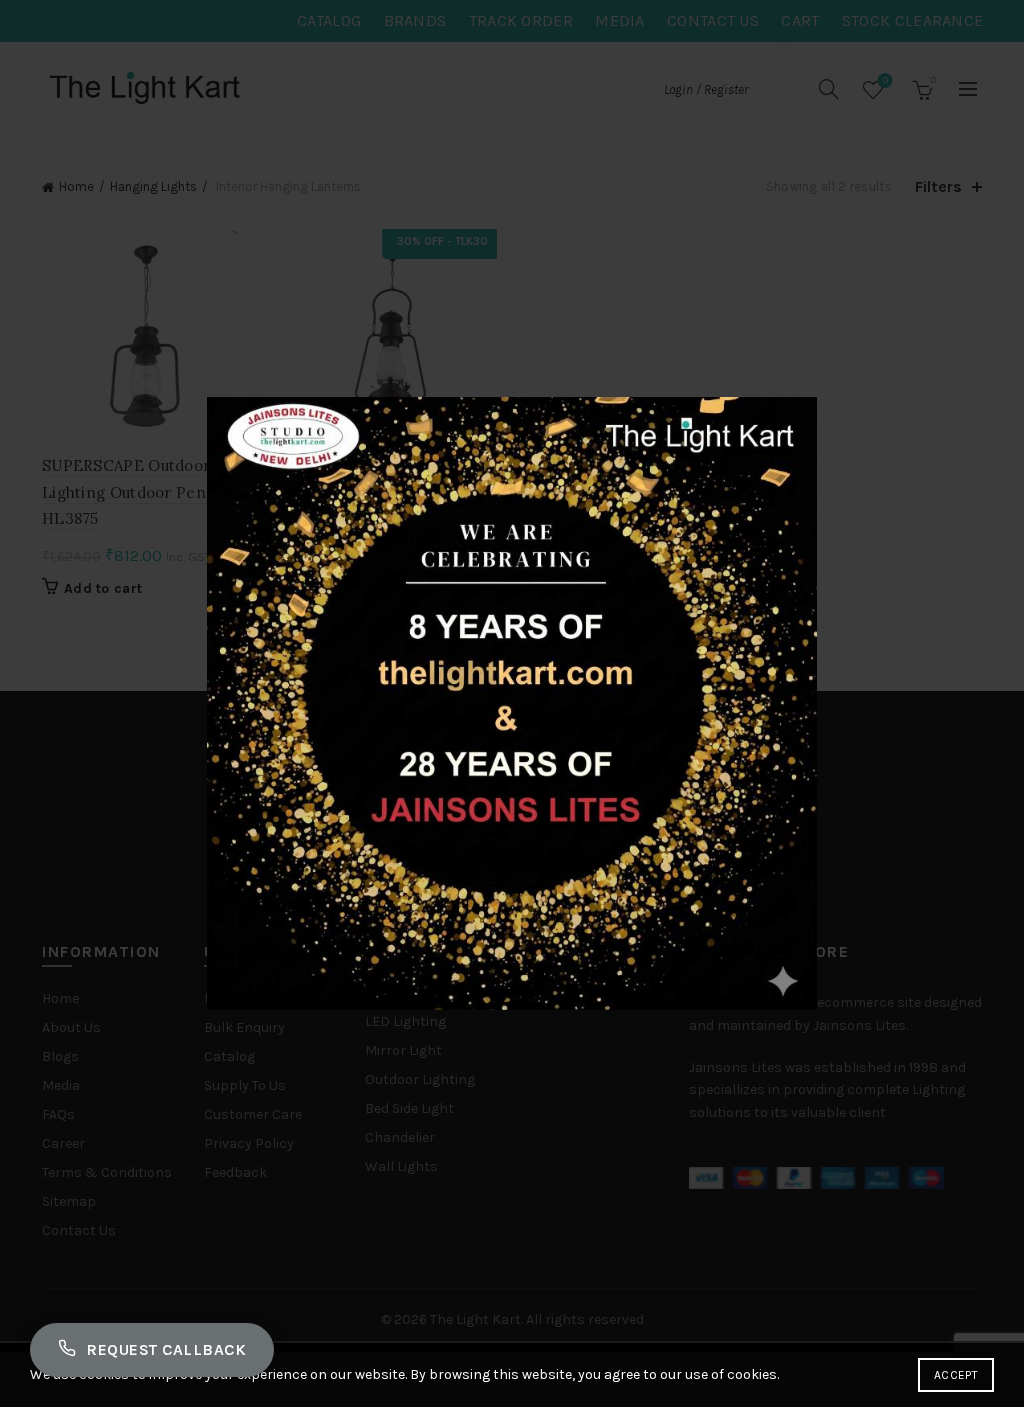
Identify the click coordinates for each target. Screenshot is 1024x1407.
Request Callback (166, 1349)
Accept (956, 1375)
